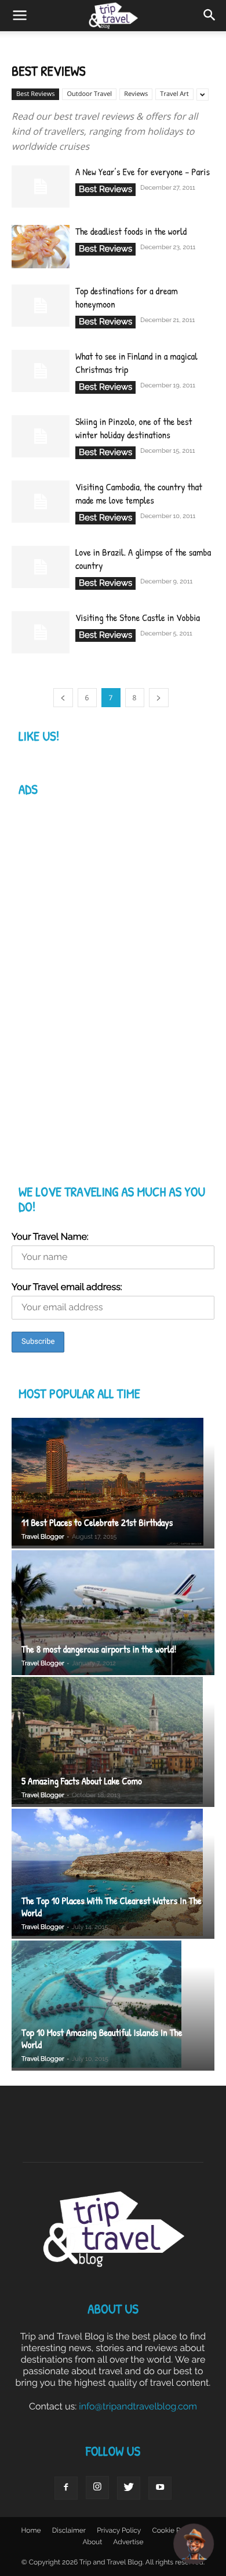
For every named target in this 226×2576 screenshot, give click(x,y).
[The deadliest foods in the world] (41, 248)
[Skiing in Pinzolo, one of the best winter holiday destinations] (41, 436)
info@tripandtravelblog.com (138, 2406)
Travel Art (174, 94)
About (92, 2542)
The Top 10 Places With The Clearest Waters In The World (112, 1907)
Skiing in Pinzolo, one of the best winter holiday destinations (134, 428)
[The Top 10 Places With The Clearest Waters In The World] (113, 1874)
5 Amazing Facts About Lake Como (82, 1781)
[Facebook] (66, 2488)
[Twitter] (129, 2488)
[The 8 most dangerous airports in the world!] (113, 1613)
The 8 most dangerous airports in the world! (99, 1649)
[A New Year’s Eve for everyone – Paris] (41, 186)
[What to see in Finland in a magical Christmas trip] (41, 371)
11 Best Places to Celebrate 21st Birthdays (97, 1523)
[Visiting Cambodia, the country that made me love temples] (41, 502)
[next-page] (159, 698)
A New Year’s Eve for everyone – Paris (143, 172)
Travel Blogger (43, 1537)
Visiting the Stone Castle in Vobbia (138, 618)
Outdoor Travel (89, 94)
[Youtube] (160, 2488)
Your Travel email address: (67, 1287)
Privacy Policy (119, 2530)
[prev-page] (63, 698)
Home (31, 2530)
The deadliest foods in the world (131, 232)
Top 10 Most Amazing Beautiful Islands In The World (102, 2039)
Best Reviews (35, 94)
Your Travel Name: (50, 1237)
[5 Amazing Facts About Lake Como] (113, 1742)
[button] (210, 16)
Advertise (128, 2542)
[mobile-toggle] (20, 16)
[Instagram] (97, 2488)
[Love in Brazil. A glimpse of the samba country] (41, 567)
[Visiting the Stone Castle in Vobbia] (41, 632)
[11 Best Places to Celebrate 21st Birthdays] (113, 1483)
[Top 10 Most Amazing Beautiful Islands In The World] (113, 2006)
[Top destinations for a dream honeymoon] (41, 306)
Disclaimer (69, 2530)
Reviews (136, 94)
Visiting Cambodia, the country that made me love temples (139, 494)
